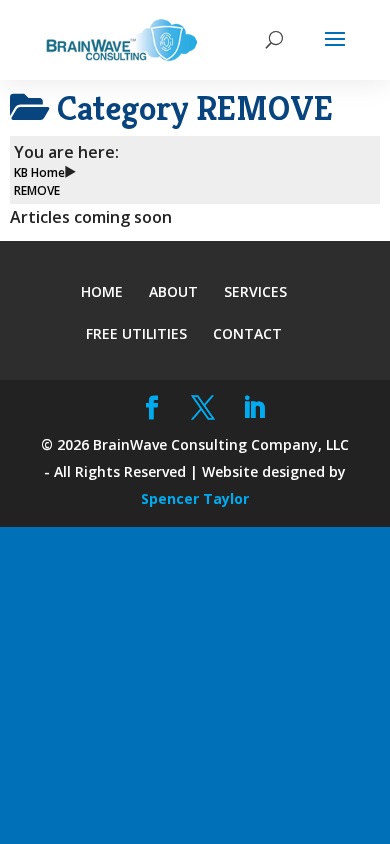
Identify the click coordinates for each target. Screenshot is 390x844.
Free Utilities (136, 333)
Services (255, 291)
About (173, 291)
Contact (247, 333)
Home (102, 291)
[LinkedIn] (254, 408)
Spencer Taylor (195, 498)
